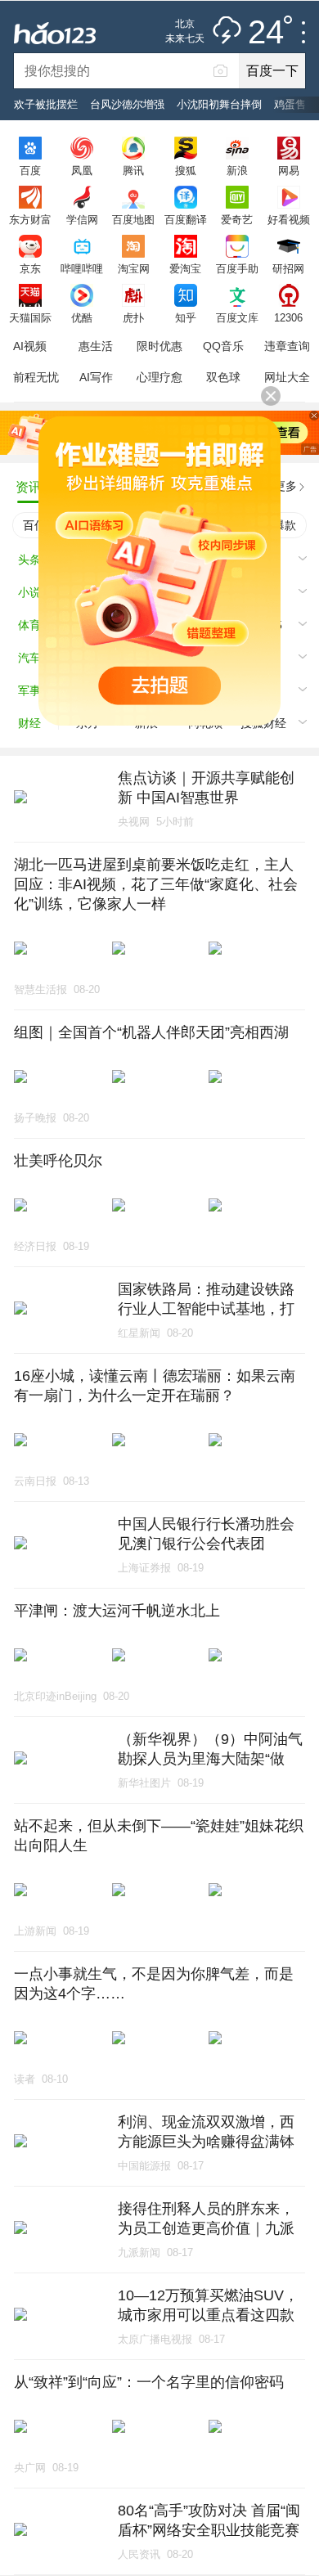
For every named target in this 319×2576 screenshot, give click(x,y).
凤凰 (82, 170)
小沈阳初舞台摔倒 (219, 104)
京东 (30, 268)
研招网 (288, 268)
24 (266, 33)
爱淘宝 (185, 268)
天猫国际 (30, 317)
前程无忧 (36, 377)
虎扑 (133, 317)
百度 (30, 170)
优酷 (82, 317)
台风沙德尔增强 (127, 104)
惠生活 (96, 346)
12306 (288, 317)
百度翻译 (186, 219)
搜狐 (186, 170)
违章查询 (287, 346)
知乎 (186, 317)
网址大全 (287, 377)
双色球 (223, 377)
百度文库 (237, 317)
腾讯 (133, 170)
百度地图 (133, 219)
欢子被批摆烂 (46, 104)
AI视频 (30, 346)
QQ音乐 (223, 346)
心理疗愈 (159, 377)
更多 (285, 486)
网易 (289, 170)
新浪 (237, 170)
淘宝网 (134, 268)
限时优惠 (159, 346)
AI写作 (96, 377)
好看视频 (289, 219)
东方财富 (30, 219)
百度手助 (237, 268)
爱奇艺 (237, 219)
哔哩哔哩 (82, 268)
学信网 (82, 219)
